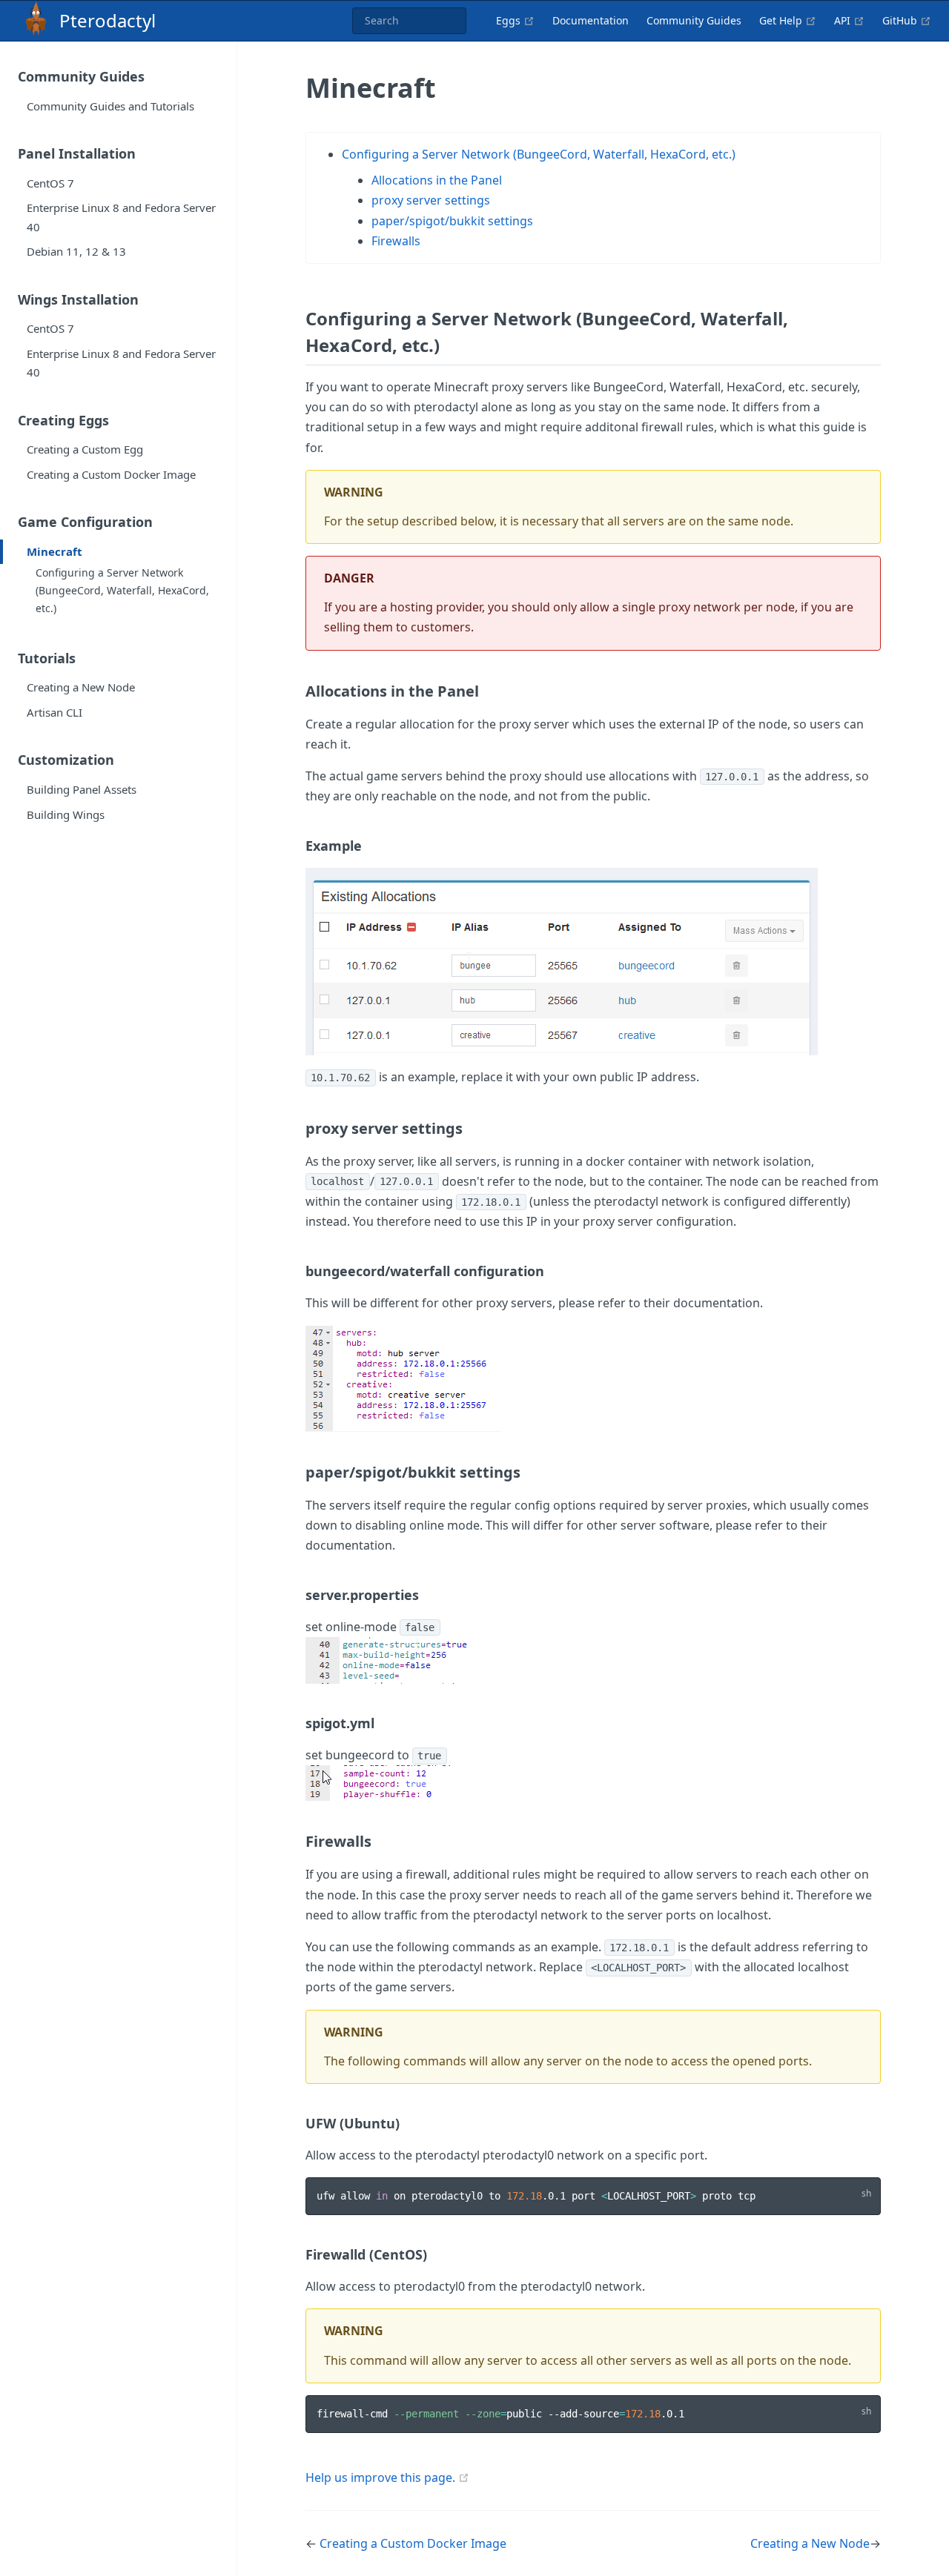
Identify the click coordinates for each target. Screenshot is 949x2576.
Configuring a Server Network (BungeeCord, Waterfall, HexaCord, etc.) (122, 590)
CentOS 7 (50, 183)
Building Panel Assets (82, 789)
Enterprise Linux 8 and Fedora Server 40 (121, 217)
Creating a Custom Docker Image (111, 474)
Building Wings (66, 814)
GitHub (907, 20)
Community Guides (694, 20)
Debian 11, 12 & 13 (76, 251)
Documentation (591, 20)
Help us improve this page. (380, 2477)
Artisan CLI (54, 712)
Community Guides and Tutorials (110, 106)
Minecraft (54, 551)
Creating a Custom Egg (85, 449)
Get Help (788, 20)
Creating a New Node (81, 687)
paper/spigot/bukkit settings (452, 221)
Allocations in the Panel (437, 180)
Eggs (515, 20)
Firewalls (396, 241)
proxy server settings (431, 200)
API (849, 20)
